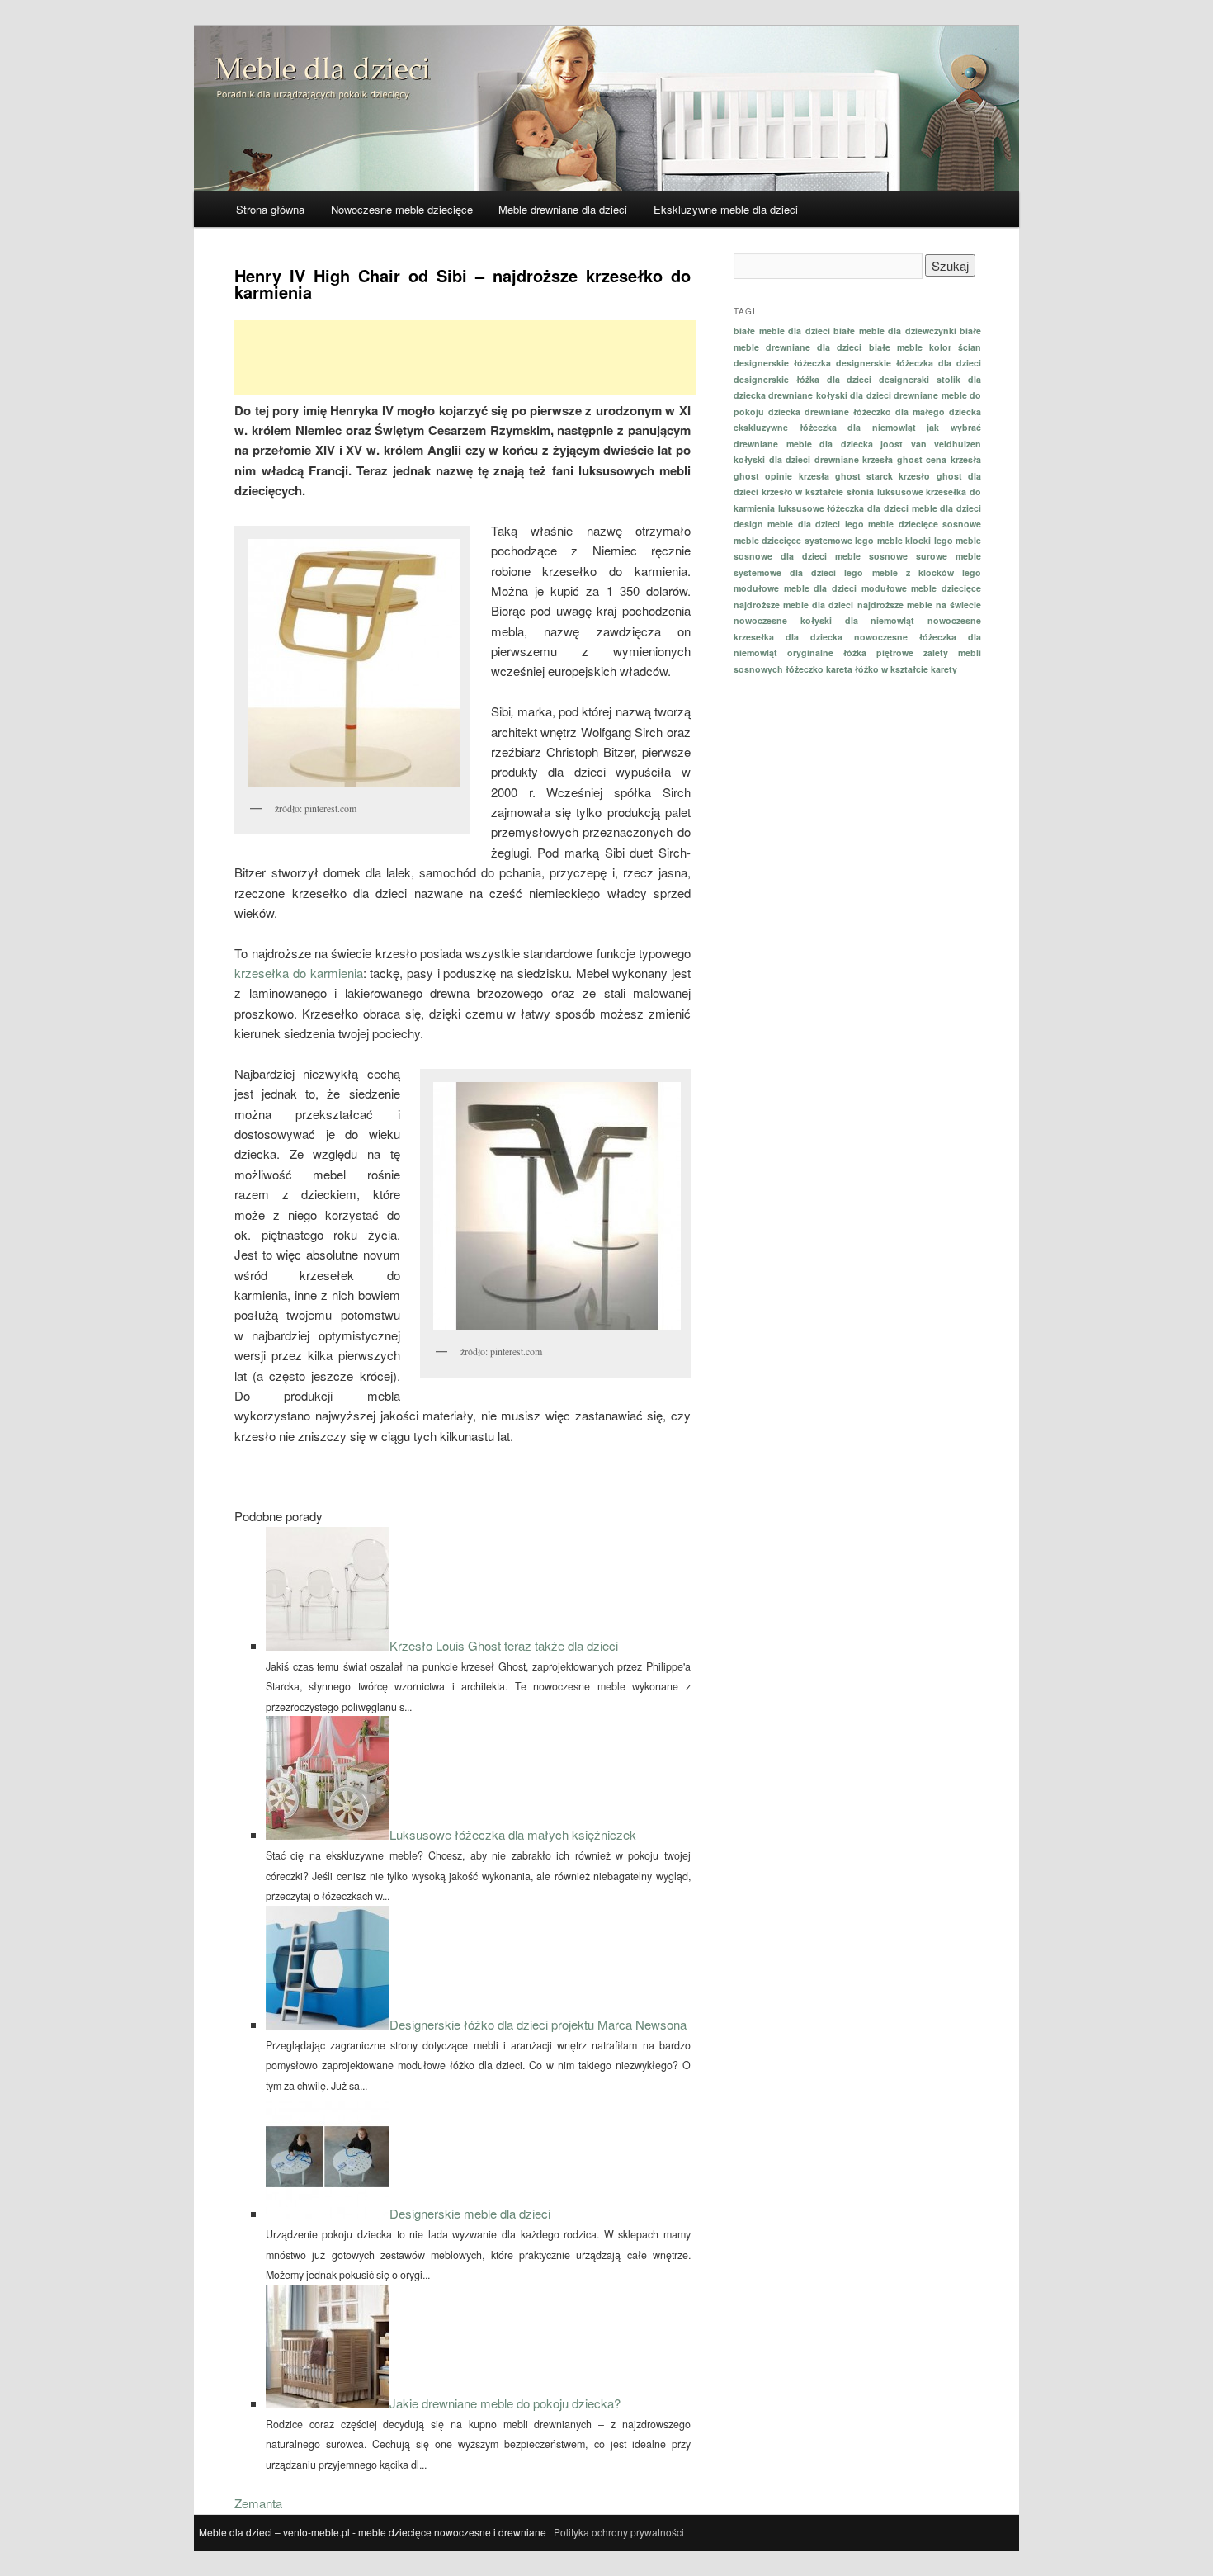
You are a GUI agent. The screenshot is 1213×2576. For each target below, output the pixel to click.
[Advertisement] (465, 357)
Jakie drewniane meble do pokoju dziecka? (505, 2403)
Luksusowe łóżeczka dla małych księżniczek (513, 1834)
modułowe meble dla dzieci (795, 588)
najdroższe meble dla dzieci (793, 605)
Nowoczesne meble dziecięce (402, 209)
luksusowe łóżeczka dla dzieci (843, 508)
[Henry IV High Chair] (352, 663)
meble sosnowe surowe (891, 556)
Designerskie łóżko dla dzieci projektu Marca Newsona (538, 2024)
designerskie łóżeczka (782, 363)
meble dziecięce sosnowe (925, 524)
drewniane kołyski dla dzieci (829, 395)
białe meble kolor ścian (925, 347)
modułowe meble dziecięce (921, 588)
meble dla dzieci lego (815, 524)
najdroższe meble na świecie (919, 605)
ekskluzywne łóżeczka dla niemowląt (825, 427)
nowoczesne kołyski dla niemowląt (824, 620)
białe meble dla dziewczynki (895, 331)
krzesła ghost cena (904, 459)
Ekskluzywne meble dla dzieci (726, 209)
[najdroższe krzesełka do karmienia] (555, 1206)
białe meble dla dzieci (782, 331)
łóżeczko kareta (819, 669)
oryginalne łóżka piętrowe (850, 652)
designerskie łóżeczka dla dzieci (909, 363)
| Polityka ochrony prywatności (616, 2532)
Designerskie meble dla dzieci (470, 2213)
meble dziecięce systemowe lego (804, 540)
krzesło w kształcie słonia (818, 492)
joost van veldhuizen (931, 444)
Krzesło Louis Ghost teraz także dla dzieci (504, 1645)
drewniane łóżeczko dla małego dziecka (893, 411)
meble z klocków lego (927, 572)
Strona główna (270, 209)
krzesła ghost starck (846, 476)
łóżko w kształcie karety (906, 669)
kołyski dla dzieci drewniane (796, 459)
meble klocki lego (915, 540)
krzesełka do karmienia (298, 973)
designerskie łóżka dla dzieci (803, 379)
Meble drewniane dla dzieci (563, 209)
